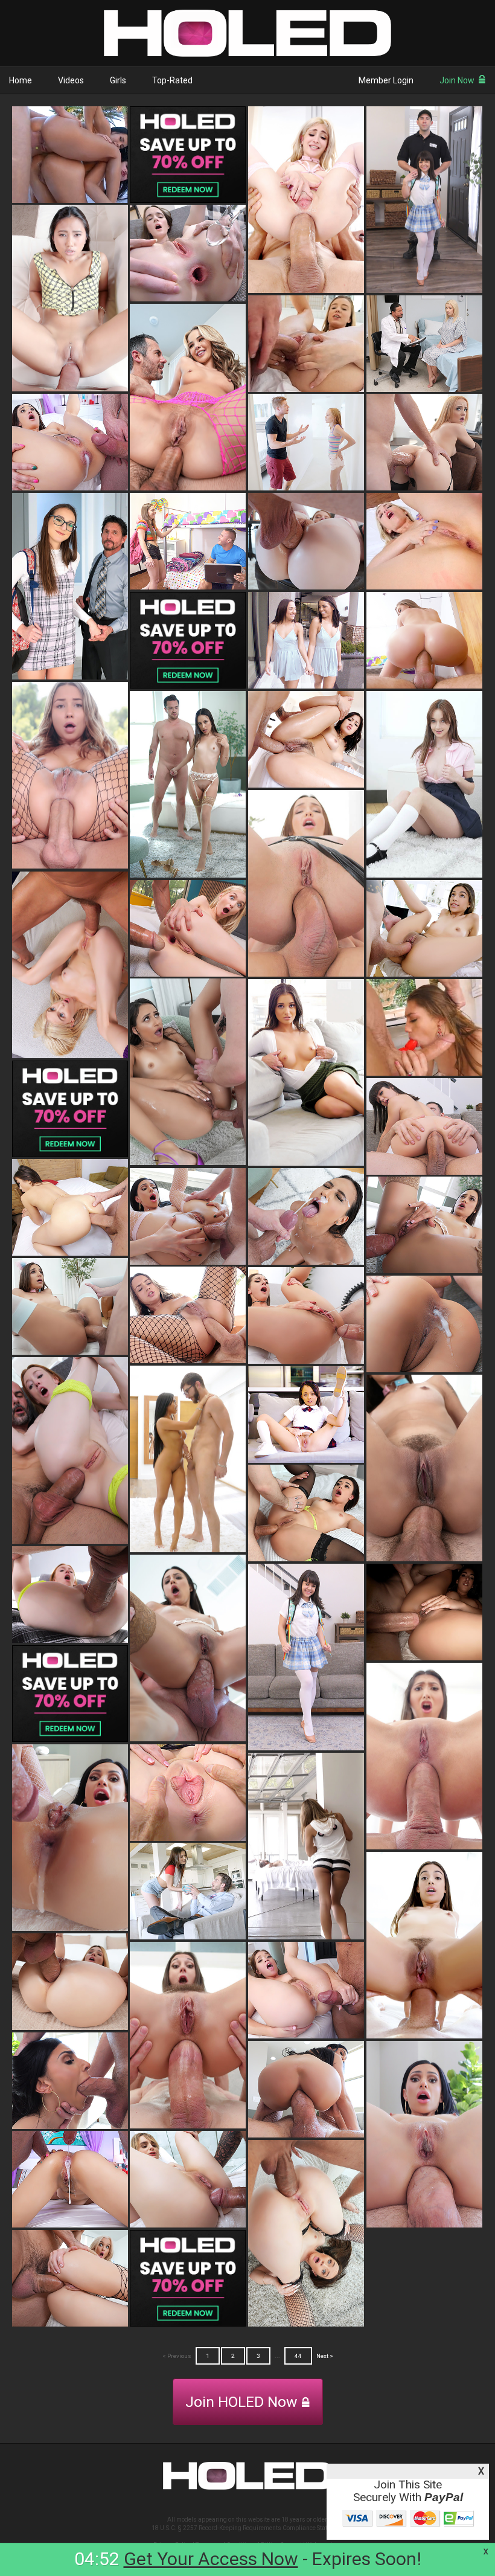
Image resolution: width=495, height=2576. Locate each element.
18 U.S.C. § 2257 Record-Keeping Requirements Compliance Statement (248, 2528)
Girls (118, 80)
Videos (71, 80)
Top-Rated (172, 80)
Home (21, 80)
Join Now (457, 80)
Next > (325, 2356)
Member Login (386, 80)
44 (298, 2356)
